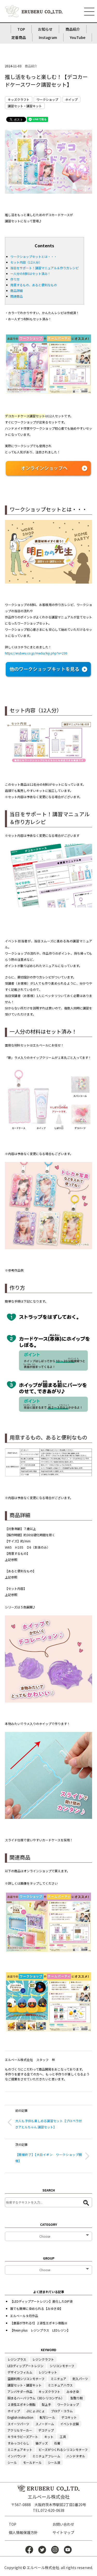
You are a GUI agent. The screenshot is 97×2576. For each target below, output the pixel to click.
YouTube (78, 37)
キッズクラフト (19, 99)
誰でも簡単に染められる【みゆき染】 (36, 2308)
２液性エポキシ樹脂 (21, 2404)
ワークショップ (47, 99)
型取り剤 (77, 2398)
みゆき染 (73, 2391)
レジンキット (48, 2372)
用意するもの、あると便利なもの (34, 285)
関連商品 (17, 296)
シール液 (54, 2462)
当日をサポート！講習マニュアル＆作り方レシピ (44, 268)
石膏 (57, 2443)
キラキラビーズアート (23, 2437)
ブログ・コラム (62, 2411)
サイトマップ (63, 2532)
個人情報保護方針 (23, 2532)
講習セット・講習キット (25, 106)
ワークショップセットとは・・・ (34, 256)
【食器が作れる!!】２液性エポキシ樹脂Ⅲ (39, 2323)
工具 (63, 2437)
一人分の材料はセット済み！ (31, 273)
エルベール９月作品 (24, 2316)
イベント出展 (70, 2424)
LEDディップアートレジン (25, 2366)
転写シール (47, 2417)
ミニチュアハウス (60, 2385)
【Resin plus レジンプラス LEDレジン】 (40, 2330)
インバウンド (17, 2456)
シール (12, 2462)
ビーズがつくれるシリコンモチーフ (63, 2450)
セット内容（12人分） (26, 262)
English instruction (20, 2417)
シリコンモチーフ (62, 2366)
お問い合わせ (63, 2524)
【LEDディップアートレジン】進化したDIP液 (41, 2301)
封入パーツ (80, 2379)
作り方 (15, 279)
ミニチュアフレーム (46, 2456)
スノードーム (45, 2424)
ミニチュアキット (20, 2450)
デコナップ (46, 2430)
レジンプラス (17, 2359)
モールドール (32, 2462)
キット (49, 2437)
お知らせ (45, 29)
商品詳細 (17, 291)
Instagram (48, 37)
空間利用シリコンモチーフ (26, 2379)
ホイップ (71, 99)
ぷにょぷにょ (35, 2411)
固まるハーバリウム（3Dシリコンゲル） (36, 2398)
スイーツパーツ (18, 2424)
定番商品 (19, 37)
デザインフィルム (20, 2372)
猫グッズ (42, 2443)
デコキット (69, 2417)
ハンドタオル (76, 2456)
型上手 (46, 2404)
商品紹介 (73, 29)
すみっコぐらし (18, 2443)
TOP (21, 29)
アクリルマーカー (20, 2430)
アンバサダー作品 (20, 2391)
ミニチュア (58, 2379)
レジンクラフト (43, 2359)
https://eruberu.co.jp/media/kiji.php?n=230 (36, 653)
